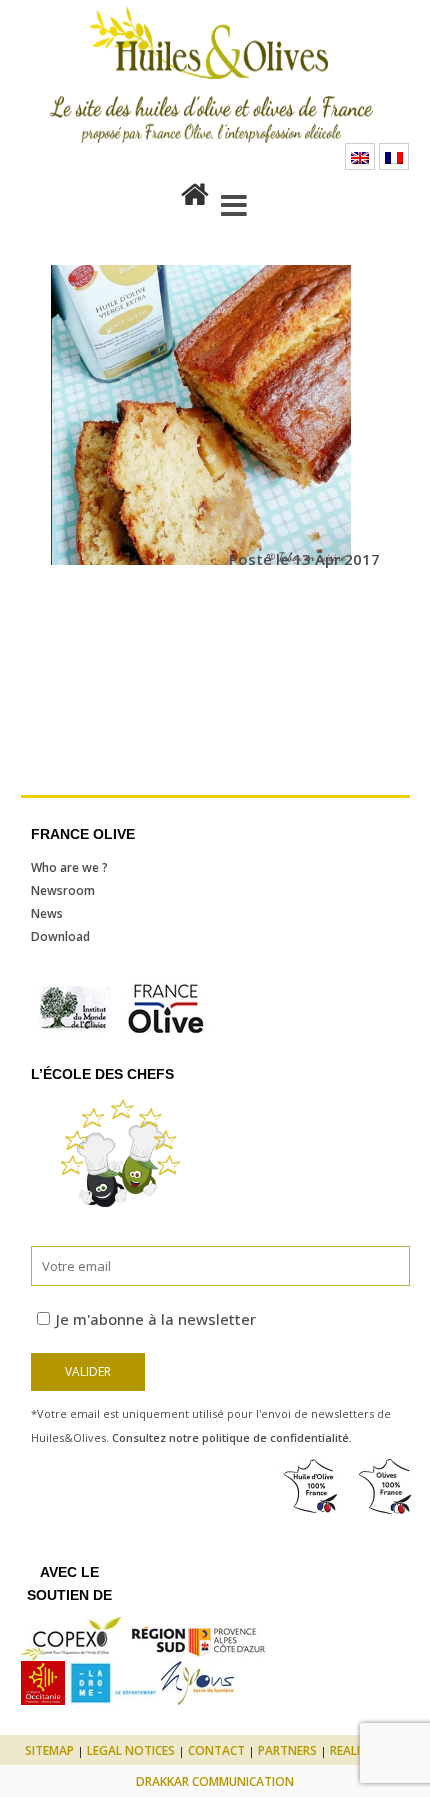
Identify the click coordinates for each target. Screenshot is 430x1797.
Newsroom (63, 890)
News (47, 913)
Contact (216, 1750)
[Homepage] (195, 190)
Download (60, 936)
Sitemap (49, 1750)
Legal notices (131, 1750)
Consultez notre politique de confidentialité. (232, 1437)
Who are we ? (69, 867)
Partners (287, 1750)
